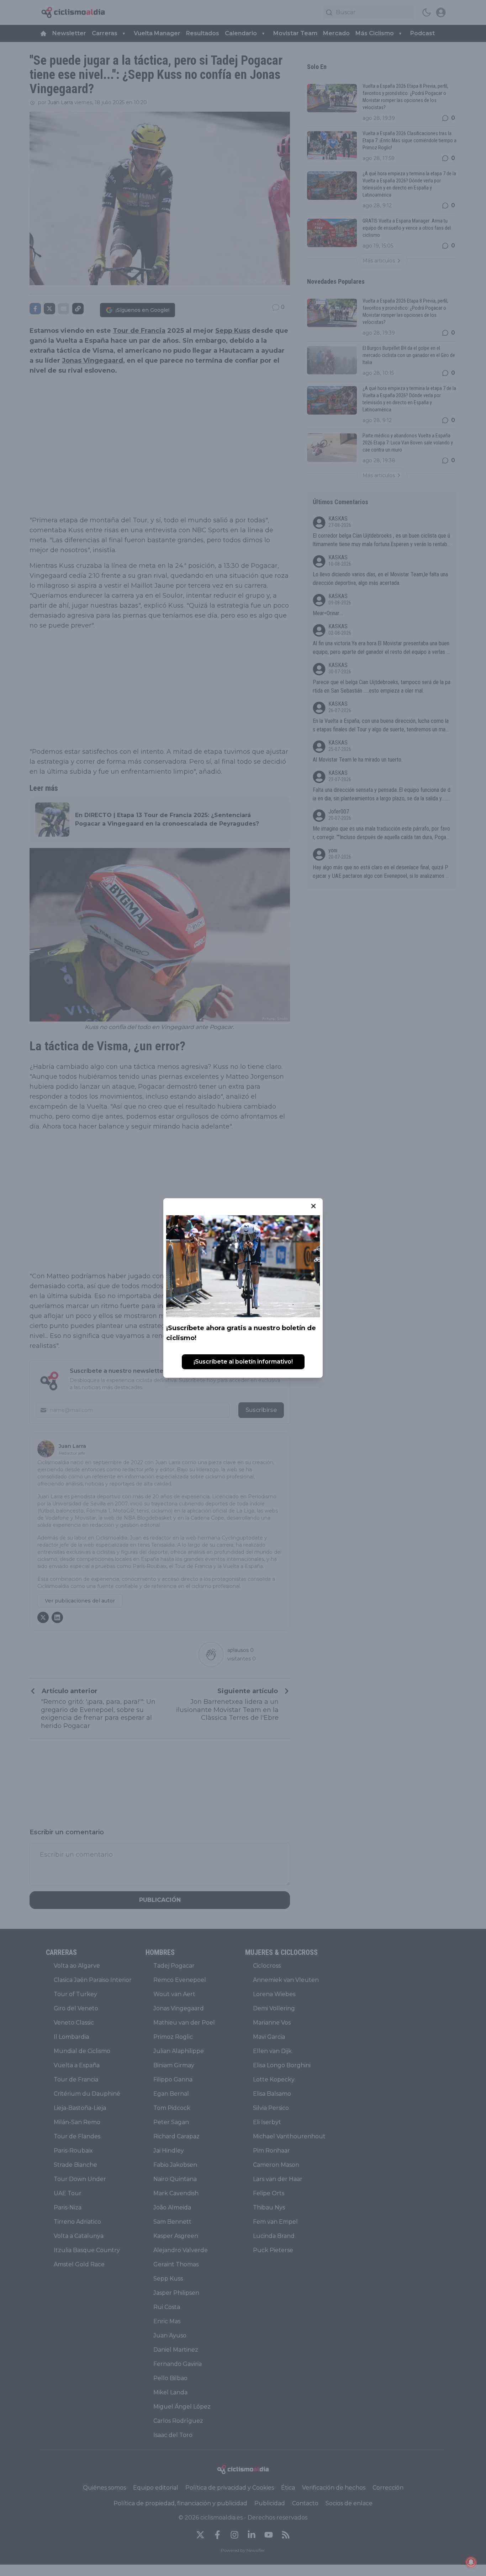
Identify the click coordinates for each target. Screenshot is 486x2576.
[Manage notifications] (471, 2562)
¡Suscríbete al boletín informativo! (243, 1362)
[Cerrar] (313, 1206)
